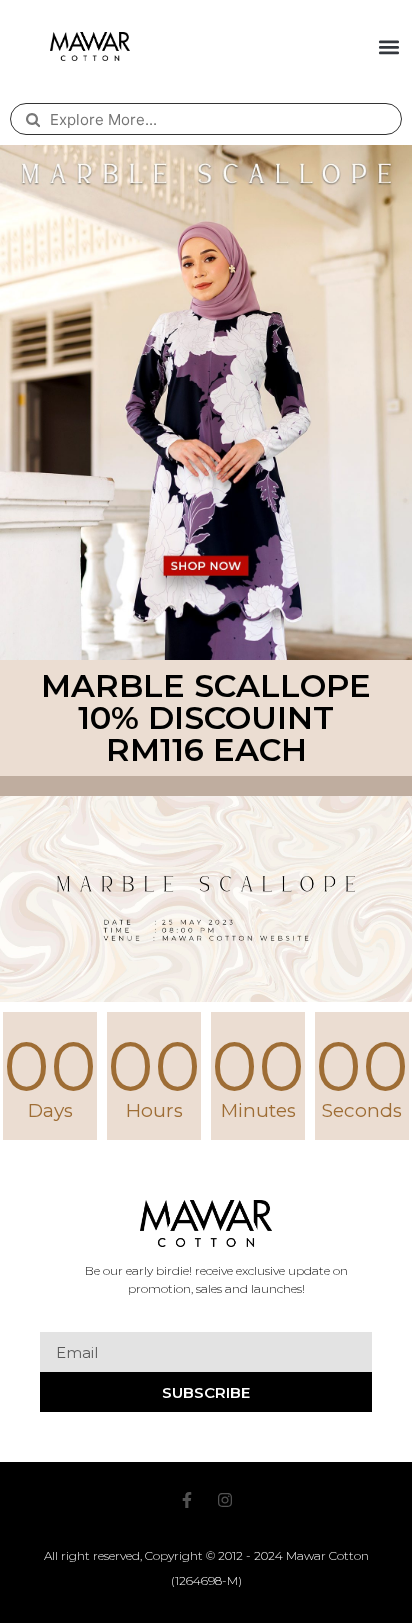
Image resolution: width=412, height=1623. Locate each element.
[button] (389, 46)
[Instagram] (225, 1500)
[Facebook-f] (187, 1500)
